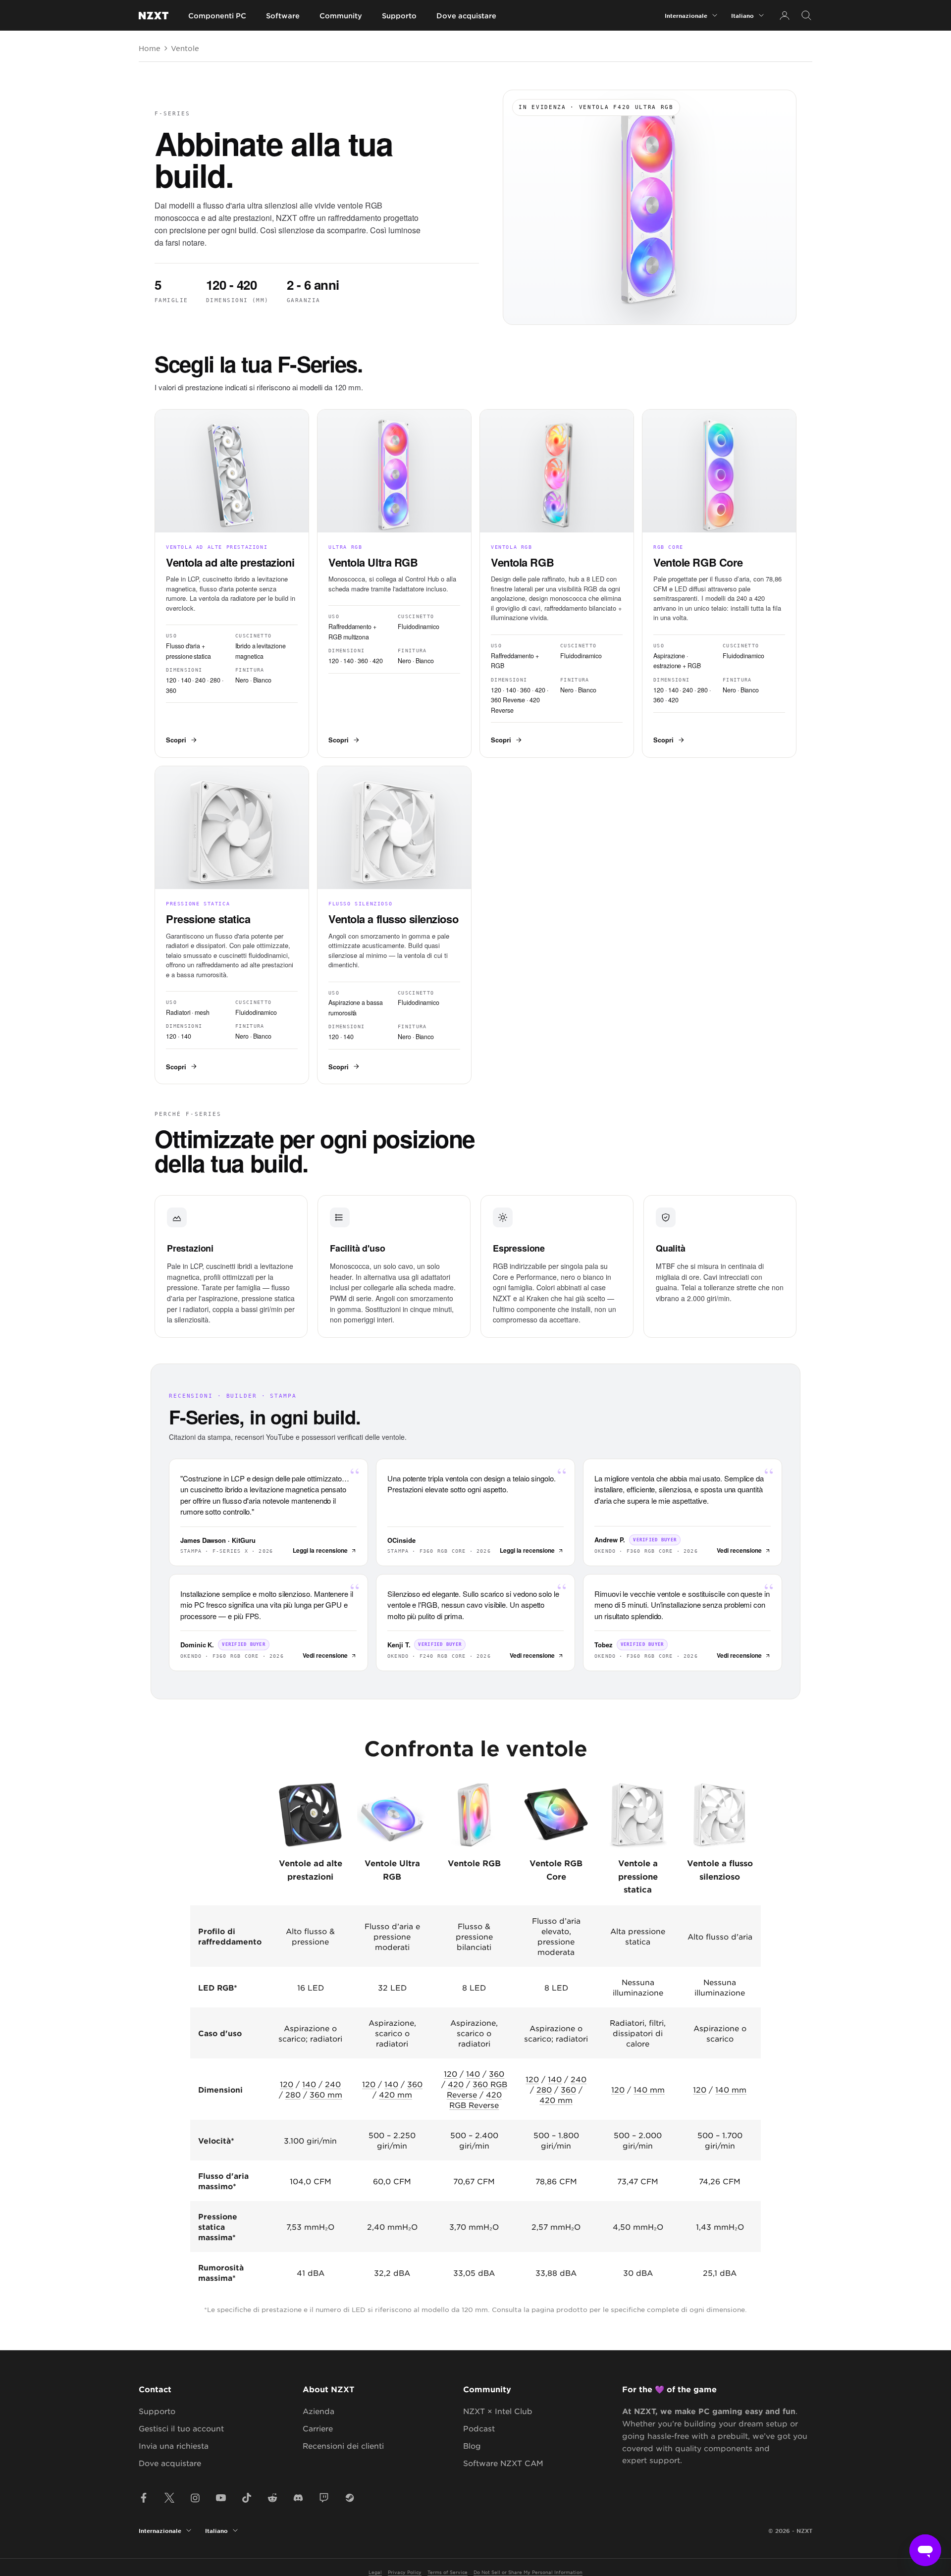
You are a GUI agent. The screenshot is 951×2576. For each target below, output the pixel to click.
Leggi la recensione (320, 1550)
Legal (375, 2572)
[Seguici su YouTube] (221, 2498)
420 (456, 2084)
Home (150, 48)
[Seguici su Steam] (350, 2498)
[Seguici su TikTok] (247, 2498)
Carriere (318, 2428)
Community (341, 16)
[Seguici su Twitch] (324, 2498)
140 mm (649, 2089)
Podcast (479, 2428)
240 (333, 2084)
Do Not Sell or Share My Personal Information (528, 2572)
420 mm (396, 2094)
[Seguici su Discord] (298, 2498)
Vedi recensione (739, 1550)
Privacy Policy (405, 2572)
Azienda (318, 2411)
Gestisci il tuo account (181, 2428)
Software (283, 16)
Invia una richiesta (174, 2445)
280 (293, 2094)
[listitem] (232, 583)
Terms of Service (448, 2572)
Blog (472, 2445)
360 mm (326, 2094)
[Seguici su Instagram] (195, 2498)
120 (287, 2084)
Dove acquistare (466, 16)
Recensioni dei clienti (343, 2445)
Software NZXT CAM (503, 2463)
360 (415, 2084)
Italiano (742, 15)
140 (309, 2084)
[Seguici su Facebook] (144, 2498)
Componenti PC (217, 16)
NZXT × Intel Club (498, 2411)
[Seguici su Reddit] (272, 2498)
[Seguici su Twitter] (169, 2498)
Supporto (399, 16)
